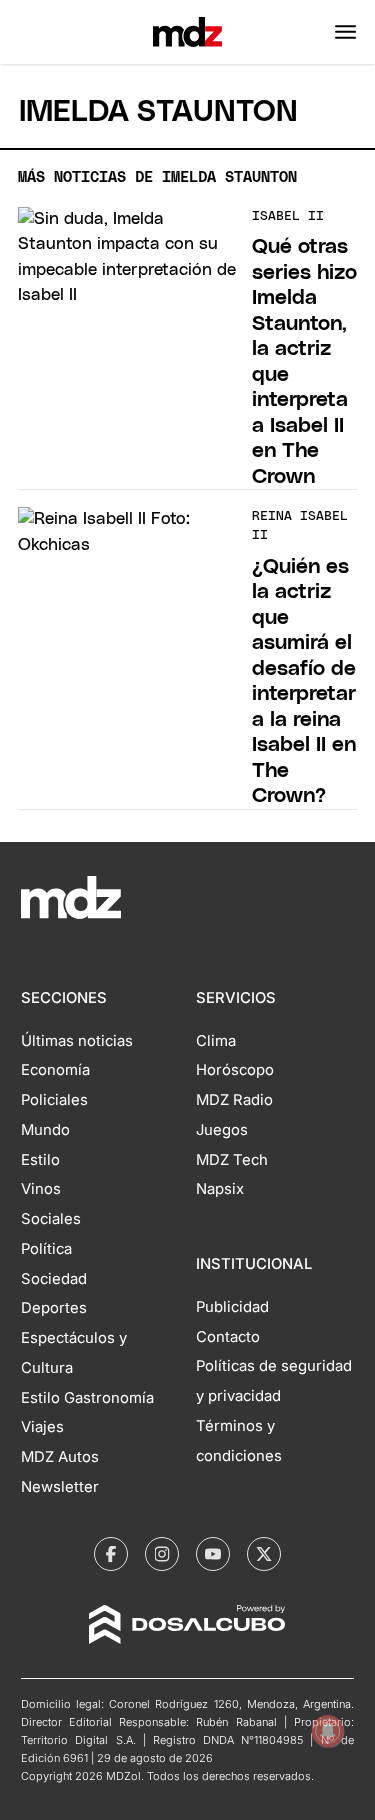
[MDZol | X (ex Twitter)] (264, 1554)
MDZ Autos (60, 1457)
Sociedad (54, 1279)
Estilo (40, 1160)
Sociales (51, 1219)
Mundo (45, 1130)
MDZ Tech (232, 1160)
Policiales (54, 1100)
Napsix (220, 1189)
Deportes (54, 1308)
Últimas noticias (77, 1041)
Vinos (41, 1189)
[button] (345, 32)
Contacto (228, 1337)
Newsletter (60, 1487)
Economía (55, 1070)
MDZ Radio (234, 1100)
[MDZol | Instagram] (162, 1554)
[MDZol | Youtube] (213, 1554)
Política (46, 1249)
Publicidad (232, 1307)
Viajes (42, 1427)
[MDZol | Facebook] (111, 1554)
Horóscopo (235, 1070)
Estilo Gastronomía (87, 1398)
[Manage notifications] (328, 1731)
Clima (216, 1041)
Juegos (222, 1130)
